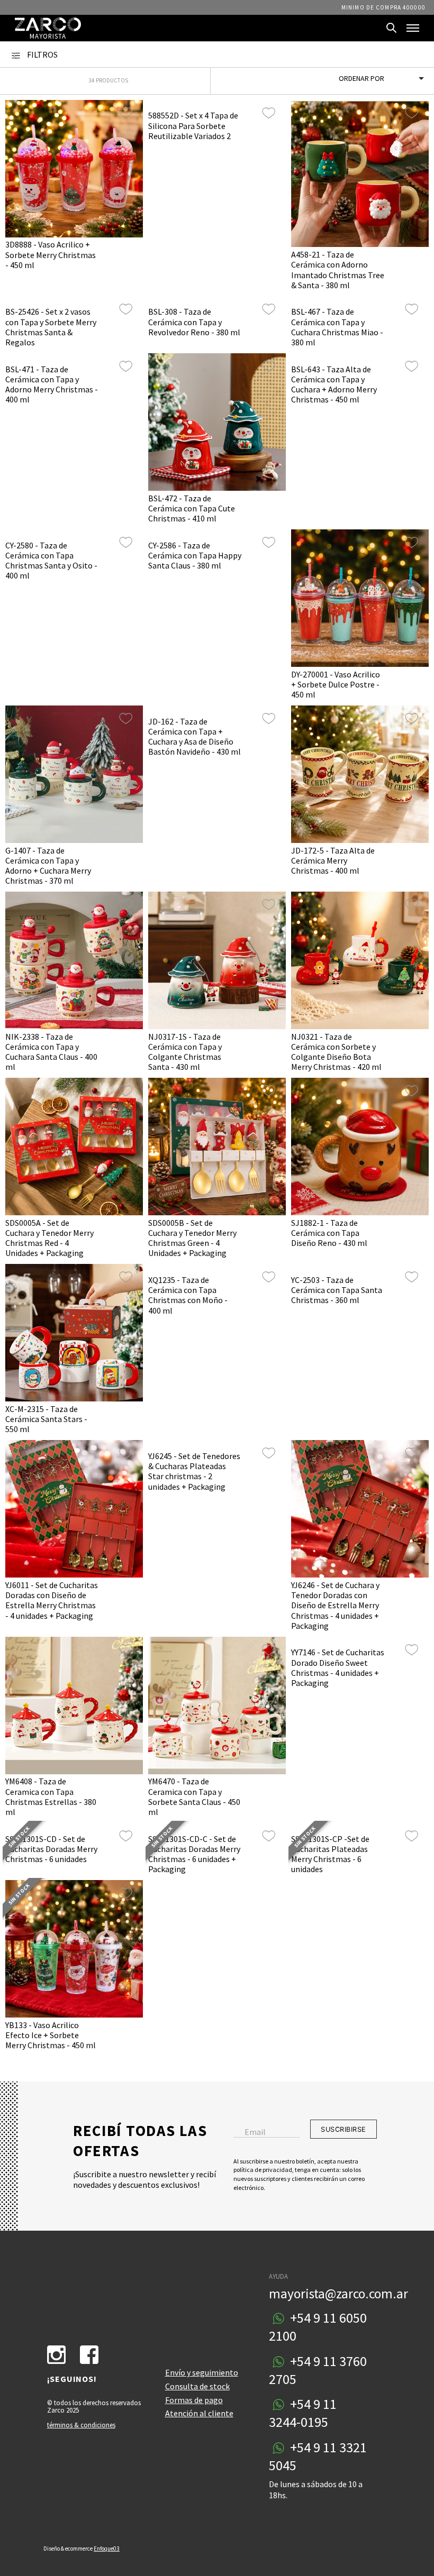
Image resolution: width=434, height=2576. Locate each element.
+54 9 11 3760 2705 (318, 2370)
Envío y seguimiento (202, 2372)
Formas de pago (194, 2400)
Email (255, 2132)
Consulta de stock (197, 2386)
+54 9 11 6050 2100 (318, 2327)
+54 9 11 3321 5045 (318, 2456)
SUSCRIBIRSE (343, 2129)
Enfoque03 (107, 2549)
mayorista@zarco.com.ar (338, 2294)
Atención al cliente (199, 2413)
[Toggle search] (392, 28)
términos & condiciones (81, 2425)
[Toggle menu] (413, 28)
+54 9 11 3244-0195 (303, 2413)
